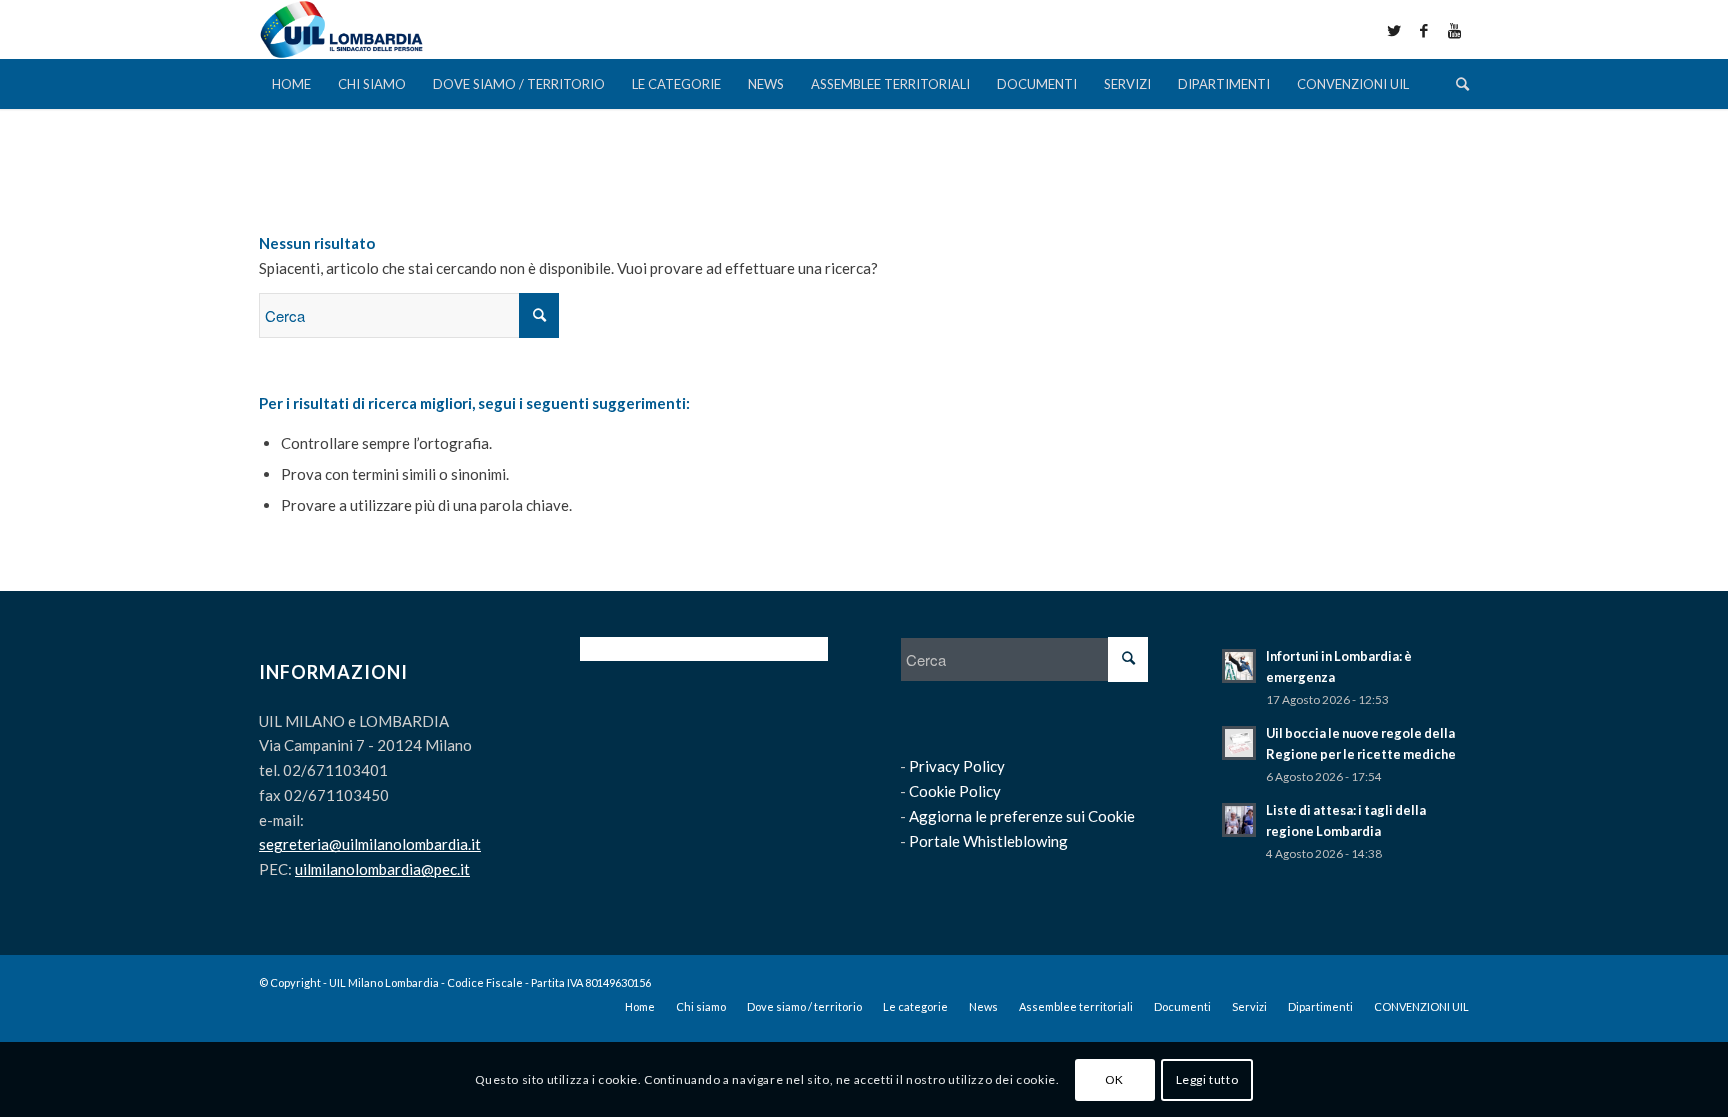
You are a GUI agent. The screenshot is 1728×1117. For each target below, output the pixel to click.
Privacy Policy (957, 766)
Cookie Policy (955, 791)
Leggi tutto (1207, 1078)
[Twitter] (1394, 30)
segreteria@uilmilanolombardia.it (370, 844)
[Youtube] (1454, 30)
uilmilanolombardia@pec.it (382, 869)
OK (1114, 1078)
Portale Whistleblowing (988, 841)
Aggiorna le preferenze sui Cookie (1022, 816)
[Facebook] (1424, 30)
